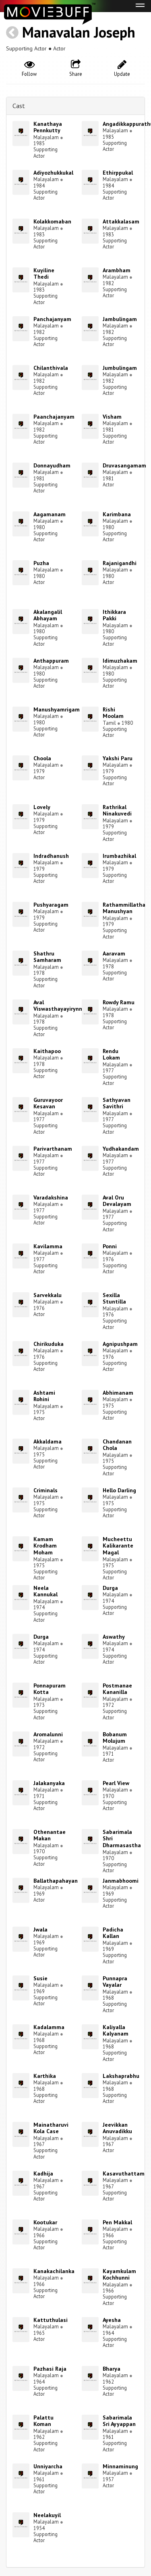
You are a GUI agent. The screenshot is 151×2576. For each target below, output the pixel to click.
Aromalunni (48, 1734)
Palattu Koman (43, 2421)
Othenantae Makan (50, 1835)
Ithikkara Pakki (114, 615)
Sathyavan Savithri (117, 1103)
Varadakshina (51, 1197)
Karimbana (117, 514)
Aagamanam (50, 514)
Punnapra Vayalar (115, 1982)
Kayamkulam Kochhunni (119, 2275)
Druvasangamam (124, 465)
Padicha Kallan (113, 1933)
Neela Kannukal (46, 1591)
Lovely (42, 807)
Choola (42, 758)
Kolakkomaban (52, 221)
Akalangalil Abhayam (48, 615)
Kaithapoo (47, 1051)
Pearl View (116, 1783)
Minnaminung (120, 2466)
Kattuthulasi (51, 2320)
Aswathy (114, 1637)
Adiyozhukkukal (53, 173)
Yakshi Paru (118, 758)
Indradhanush (51, 856)
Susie (40, 1978)
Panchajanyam (52, 319)
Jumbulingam (120, 368)
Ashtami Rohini (44, 1396)
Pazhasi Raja (50, 2369)
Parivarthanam (53, 1149)
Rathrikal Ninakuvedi (117, 810)
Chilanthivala (51, 368)
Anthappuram (51, 661)
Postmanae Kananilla (117, 1689)
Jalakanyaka (49, 1783)
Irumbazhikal (119, 856)
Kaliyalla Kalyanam (116, 2031)
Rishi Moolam (113, 713)
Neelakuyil (47, 2515)
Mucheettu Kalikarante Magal (118, 1546)
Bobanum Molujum (115, 1738)
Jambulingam (120, 319)
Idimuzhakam (120, 661)
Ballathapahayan (56, 1881)
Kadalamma (49, 2027)
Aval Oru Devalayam (117, 1201)
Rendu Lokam (111, 1054)
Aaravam (114, 953)
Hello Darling (119, 1490)
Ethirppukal (118, 173)
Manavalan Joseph (79, 32)
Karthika (45, 2076)
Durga (110, 1588)
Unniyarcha (48, 2466)
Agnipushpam (120, 1344)
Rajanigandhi (120, 563)
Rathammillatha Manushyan (124, 908)
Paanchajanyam (54, 417)
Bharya (112, 2369)
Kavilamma (48, 1246)
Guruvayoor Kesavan (48, 1103)
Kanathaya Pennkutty (48, 127)
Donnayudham (52, 465)
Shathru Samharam (47, 957)
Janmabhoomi (121, 1881)
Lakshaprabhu (121, 2076)
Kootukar (45, 2222)
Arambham (117, 270)
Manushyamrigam (57, 709)
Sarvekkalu (48, 1295)
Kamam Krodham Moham (45, 1546)
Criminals (46, 1490)
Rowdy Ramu (119, 1002)
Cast (19, 106)
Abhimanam (118, 1393)
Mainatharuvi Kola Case (51, 2128)
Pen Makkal (117, 2222)
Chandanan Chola (117, 1445)
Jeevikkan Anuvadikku (117, 2128)
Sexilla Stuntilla (114, 1298)
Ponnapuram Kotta (50, 1689)
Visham (112, 417)
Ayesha (112, 2320)
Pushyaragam (51, 905)
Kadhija (43, 2173)
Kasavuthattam (124, 2173)
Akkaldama (48, 1441)
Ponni (110, 1246)
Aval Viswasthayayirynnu (59, 1006)
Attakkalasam (121, 221)
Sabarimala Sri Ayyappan (119, 2421)
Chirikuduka (49, 1344)
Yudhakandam (121, 1149)
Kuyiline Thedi (44, 274)
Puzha (41, 563)
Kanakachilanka (54, 2271)
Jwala (40, 1929)
